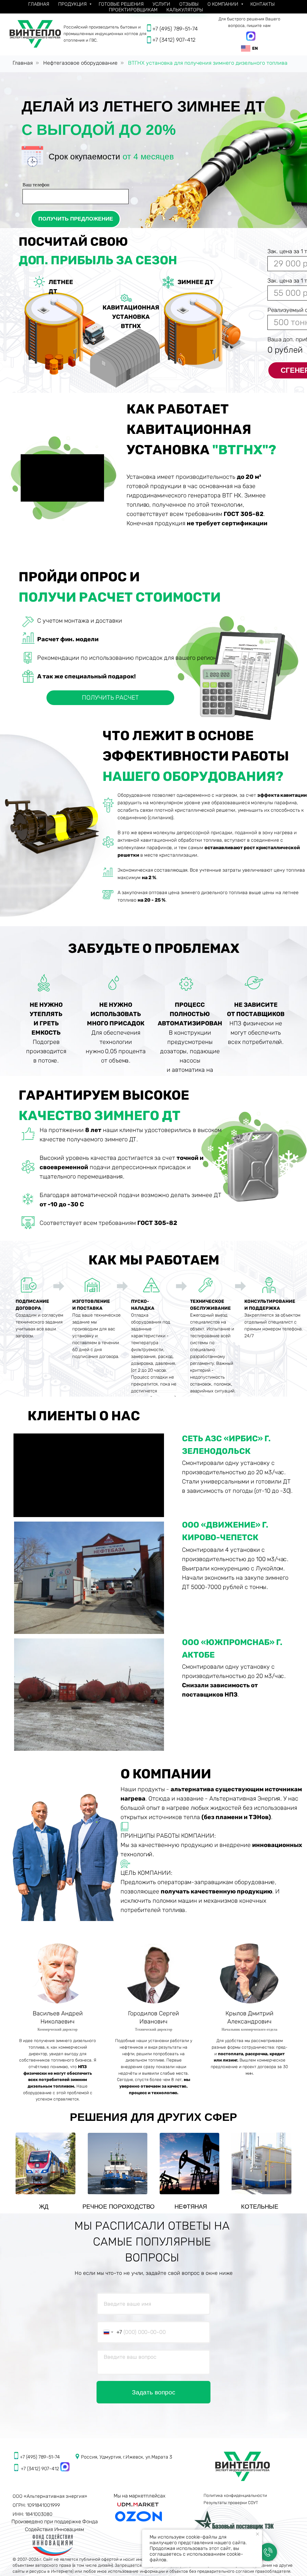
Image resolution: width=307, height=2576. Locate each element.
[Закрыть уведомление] (258, 2534)
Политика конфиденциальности (235, 2496)
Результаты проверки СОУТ (231, 2503)
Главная (23, 63)
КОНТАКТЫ (262, 4)
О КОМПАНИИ (224, 4)
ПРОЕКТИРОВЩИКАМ (133, 10)
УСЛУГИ (161, 4)
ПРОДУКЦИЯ (73, 4)
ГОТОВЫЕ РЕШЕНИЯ (121, 4)
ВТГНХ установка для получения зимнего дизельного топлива (208, 63)
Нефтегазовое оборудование (80, 63)
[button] (110, 698)
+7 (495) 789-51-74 (175, 29)
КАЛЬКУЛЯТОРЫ (185, 10)
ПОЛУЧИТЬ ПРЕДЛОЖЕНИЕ (76, 219)
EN (255, 48)
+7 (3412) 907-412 (174, 40)
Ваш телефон (36, 185)
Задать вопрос (154, 2392)
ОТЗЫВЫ (189, 4)
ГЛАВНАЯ (39, 4)
